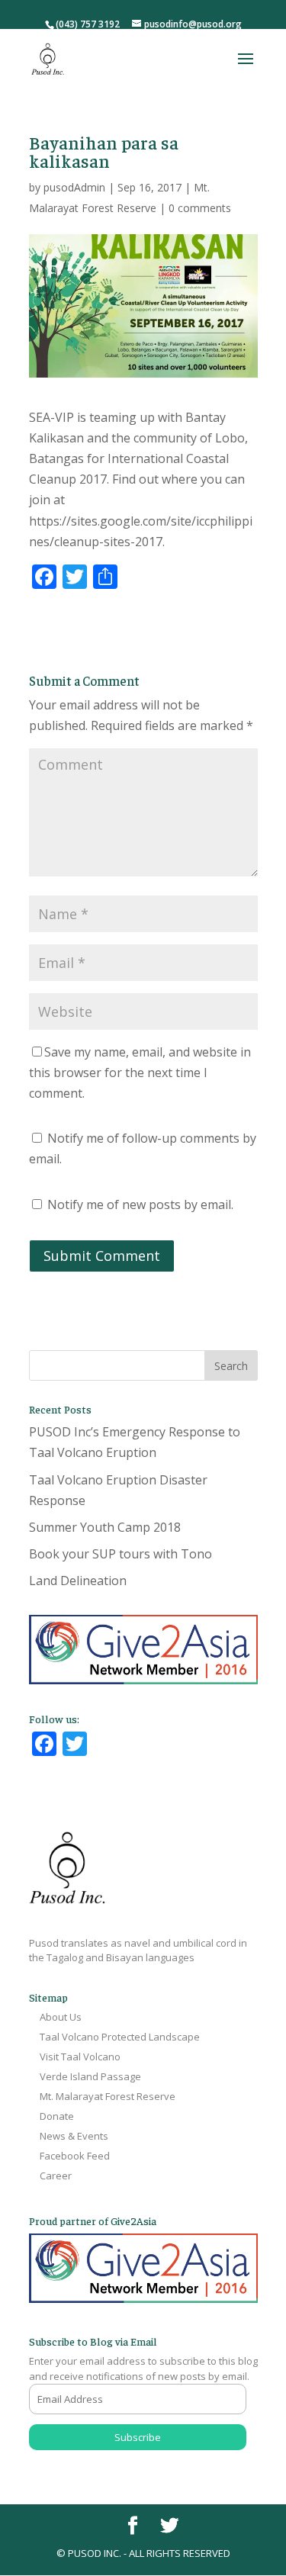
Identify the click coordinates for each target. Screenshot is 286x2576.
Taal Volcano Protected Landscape (120, 2037)
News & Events (74, 2136)
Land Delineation (78, 1581)
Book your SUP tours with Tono (121, 1554)
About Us (61, 2017)
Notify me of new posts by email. (140, 1204)
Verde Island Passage (90, 2076)
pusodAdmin (74, 187)
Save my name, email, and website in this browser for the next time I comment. (140, 1073)
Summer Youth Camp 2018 (105, 1527)
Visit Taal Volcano (80, 2057)
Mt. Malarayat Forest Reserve (108, 2096)
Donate (57, 2116)
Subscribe (138, 2437)
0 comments (200, 208)
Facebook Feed (75, 2156)
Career (56, 2176)
